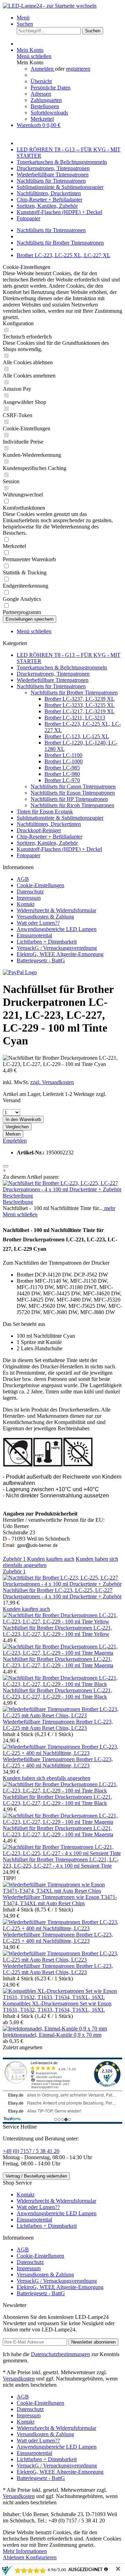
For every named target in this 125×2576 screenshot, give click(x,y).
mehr (109, 1208)
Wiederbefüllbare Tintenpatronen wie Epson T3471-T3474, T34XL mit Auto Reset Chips (60, 1900)
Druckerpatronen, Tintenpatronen (53, 674)
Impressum (29, 898)
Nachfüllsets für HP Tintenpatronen (69, 799)
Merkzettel (42, 119)
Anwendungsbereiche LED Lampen (57, 929)
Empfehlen (15, 1141)
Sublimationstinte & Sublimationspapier (60, 818)
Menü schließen (34, 56)
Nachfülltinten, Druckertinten (49, 824)
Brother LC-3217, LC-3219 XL (80, 711)
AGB (23, 879)
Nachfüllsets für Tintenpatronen (51, 686)
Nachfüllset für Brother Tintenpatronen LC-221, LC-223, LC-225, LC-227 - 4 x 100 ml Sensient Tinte (61, 1863)
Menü (23, 18)
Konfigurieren (41, 2557)
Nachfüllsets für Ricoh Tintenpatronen (72, 805)
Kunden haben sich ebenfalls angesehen (47, 1778)
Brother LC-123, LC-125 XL (77, 736)
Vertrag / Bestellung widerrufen (36, 2176)
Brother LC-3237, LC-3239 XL (80, 699)
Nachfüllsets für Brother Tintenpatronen (74, 693)
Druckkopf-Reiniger (39, 830)
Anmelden (43, 69)
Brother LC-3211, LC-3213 (75, 718)
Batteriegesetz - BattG (41, 960)
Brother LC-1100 (63, 755)
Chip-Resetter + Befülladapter (49, 837)
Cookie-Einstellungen (40, 885)
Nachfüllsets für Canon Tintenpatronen (73, 786)
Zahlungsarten (46, 100)
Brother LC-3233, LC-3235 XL (80, 705)
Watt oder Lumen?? (38, 923)
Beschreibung (18, 1196)
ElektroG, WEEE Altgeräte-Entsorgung (60, 954)
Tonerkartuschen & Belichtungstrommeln (62, 667)
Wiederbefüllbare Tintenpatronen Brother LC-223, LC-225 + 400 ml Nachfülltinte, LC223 (58, 1762)
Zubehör (14, 1559)
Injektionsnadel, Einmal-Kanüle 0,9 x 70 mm (52, 2035)
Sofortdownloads (49, 113)
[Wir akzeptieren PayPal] (20, 972)
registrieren (78, 69)
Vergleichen (17, 1127)
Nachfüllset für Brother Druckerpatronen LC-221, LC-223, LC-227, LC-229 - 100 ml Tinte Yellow (57, 1631)
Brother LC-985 (62, 768)
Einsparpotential (34, 935)
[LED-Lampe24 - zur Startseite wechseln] (50, 6)
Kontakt (26, 904)
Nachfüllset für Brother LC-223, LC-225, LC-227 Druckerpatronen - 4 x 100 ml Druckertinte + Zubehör (62, 1593)
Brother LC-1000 (64, 761)
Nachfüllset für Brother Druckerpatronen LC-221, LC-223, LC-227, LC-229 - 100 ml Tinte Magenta (58, 1662)
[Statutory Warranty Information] (6, 1166)
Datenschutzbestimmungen (60, 2354)
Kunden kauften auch (51, 1559)
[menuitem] (69, 18)
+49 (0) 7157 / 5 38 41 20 (31, 2151)
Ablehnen (14, 2557)
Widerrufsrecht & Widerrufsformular (56, 910)
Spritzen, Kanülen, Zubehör (47, 843)
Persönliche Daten (51, 88)
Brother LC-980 (62, 774)
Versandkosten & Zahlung (45, 917)
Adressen (41, 94)
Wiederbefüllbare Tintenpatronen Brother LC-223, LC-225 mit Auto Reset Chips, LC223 (58, 1725)
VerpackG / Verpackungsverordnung (57, 948)
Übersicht (41, 81)
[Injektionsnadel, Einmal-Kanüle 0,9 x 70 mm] (55, 2029)
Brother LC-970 (62, 780)
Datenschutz (30, 892)
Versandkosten (19, 2379)
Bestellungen (45, 106)
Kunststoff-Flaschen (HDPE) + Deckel (59, 849)
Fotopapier (28, 855)
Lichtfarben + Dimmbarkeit (47, 942)
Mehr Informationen (25, 2551)
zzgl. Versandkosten (52, 1082)
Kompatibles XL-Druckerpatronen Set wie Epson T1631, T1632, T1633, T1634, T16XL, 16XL (57, 2007)
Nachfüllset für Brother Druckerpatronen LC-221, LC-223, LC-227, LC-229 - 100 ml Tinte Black (57, 1694)
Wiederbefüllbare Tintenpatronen (53, 680)
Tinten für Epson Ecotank (45, 812)
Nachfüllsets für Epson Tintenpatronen (73, 793)
